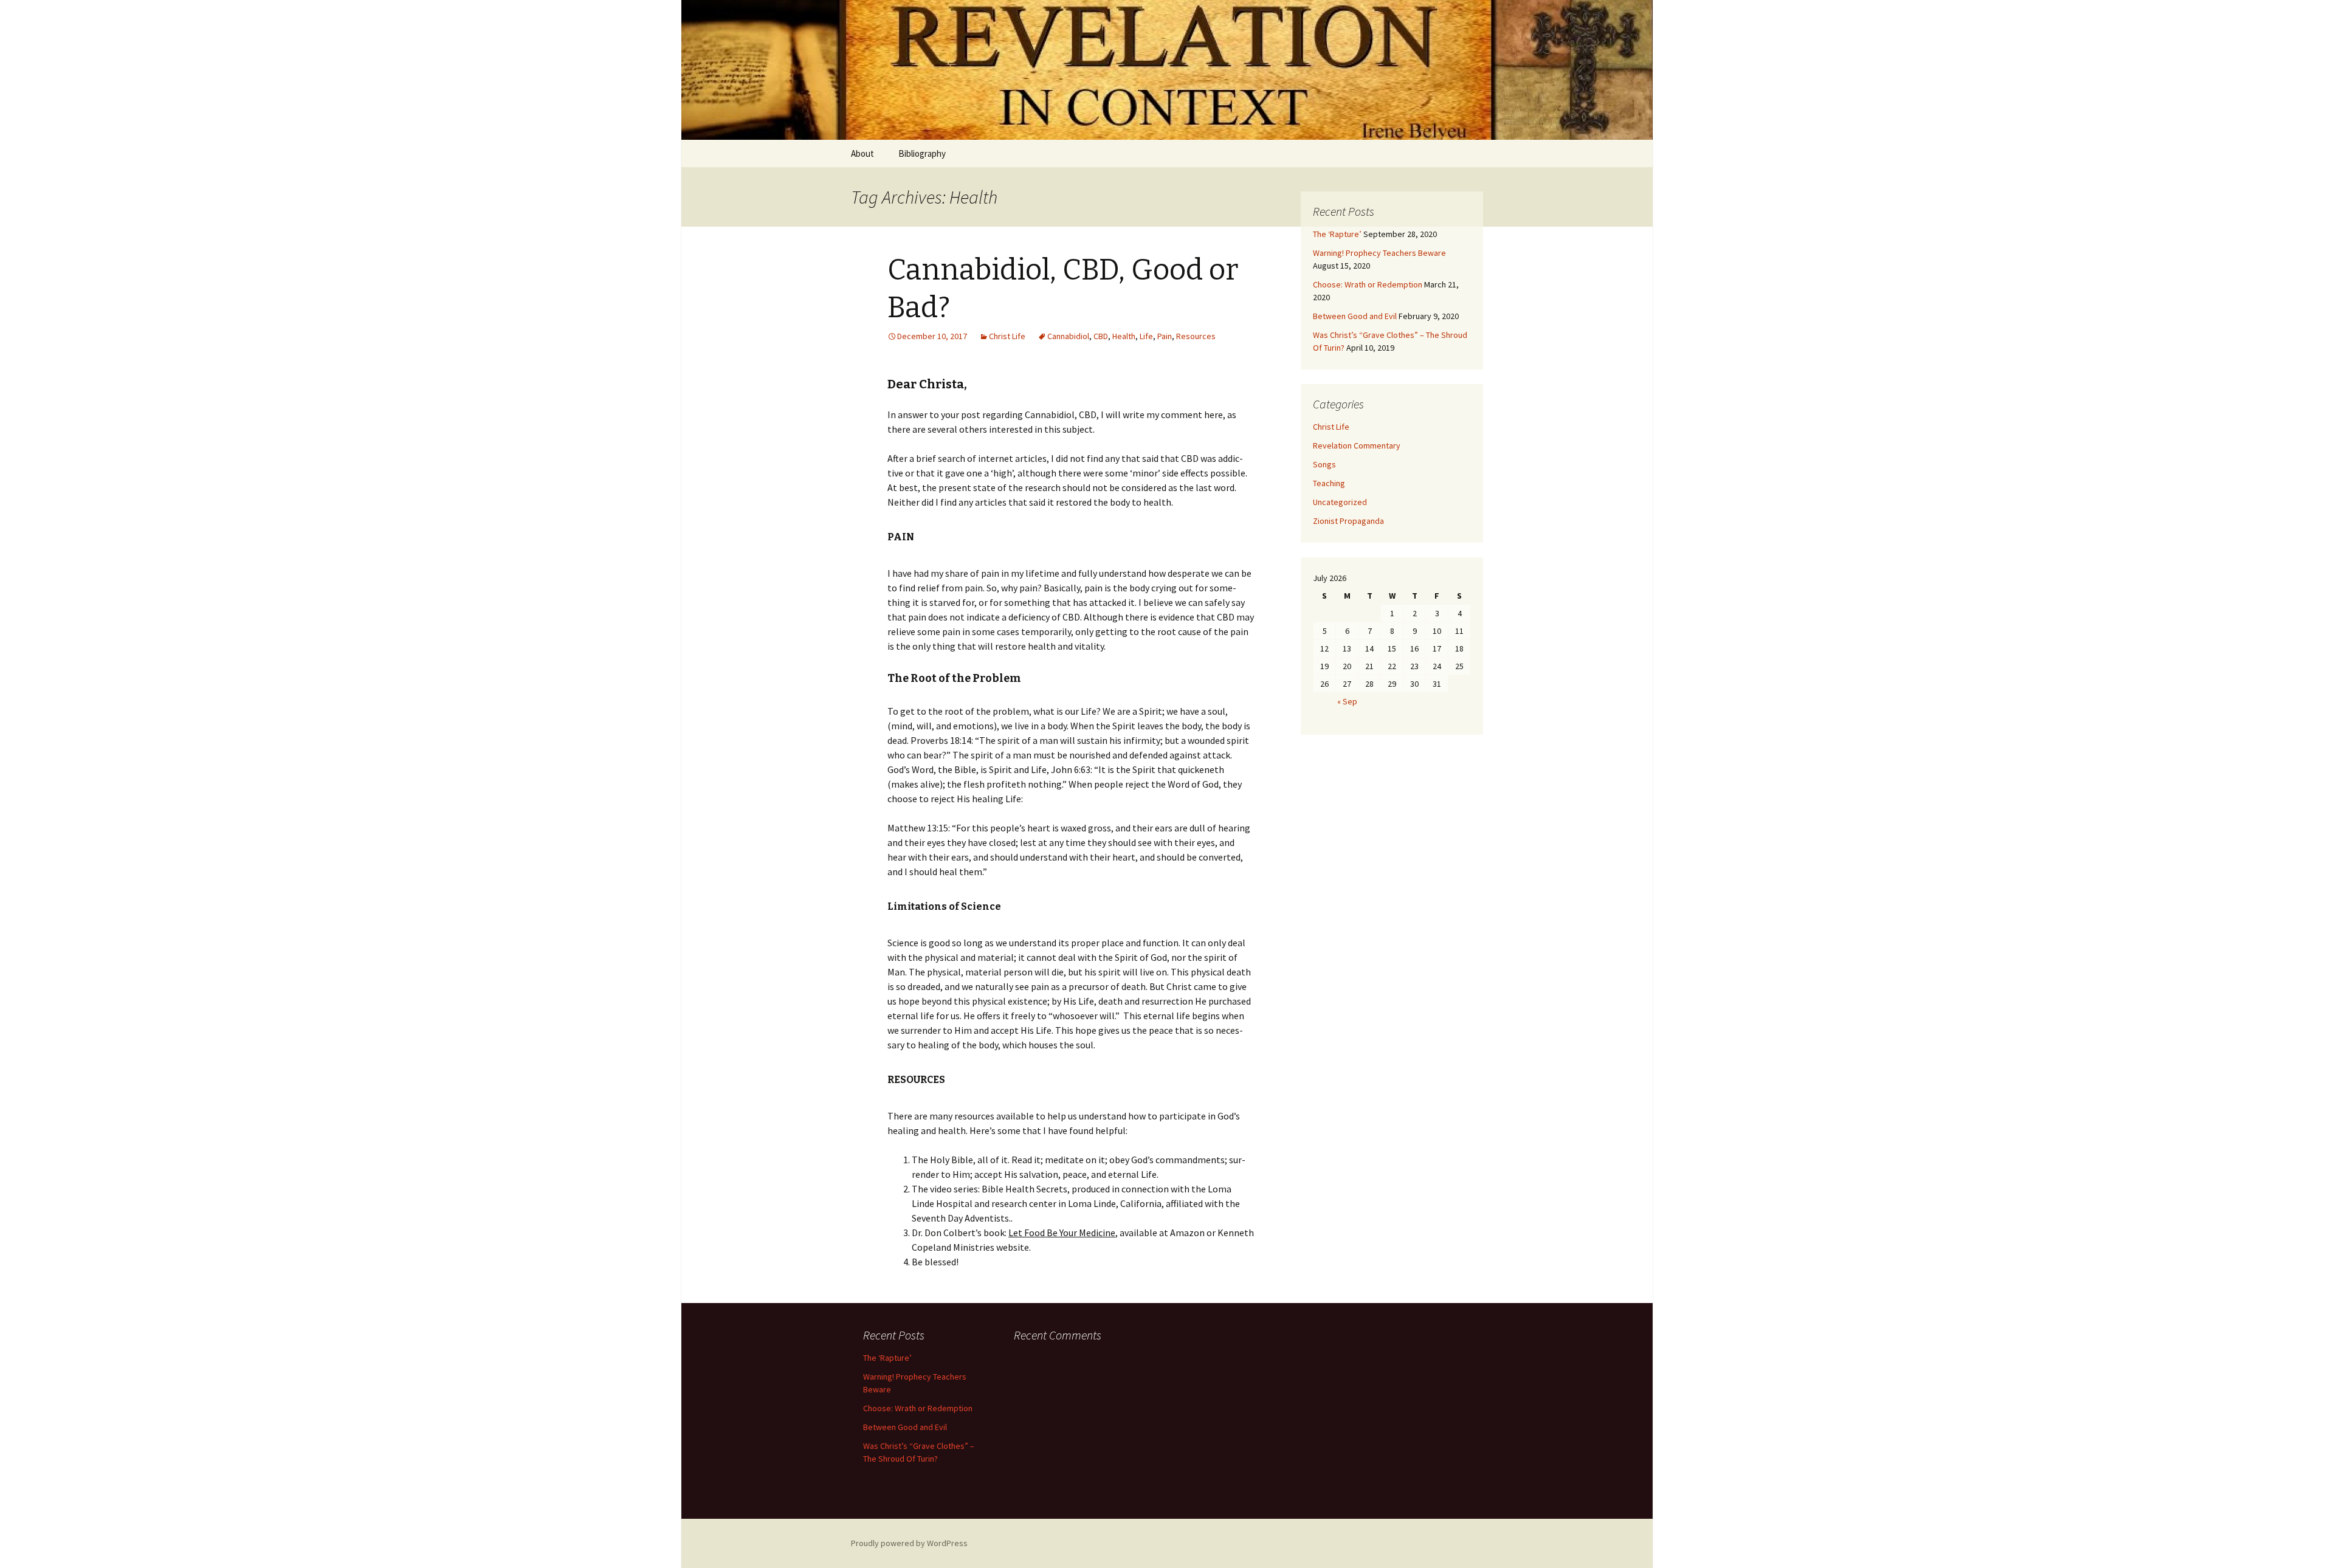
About (862, 153)
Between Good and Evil (1355, 316)
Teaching (1329, 483)
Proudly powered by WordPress (909, 1543)
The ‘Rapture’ (1337, 234)
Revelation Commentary (1357, 445)
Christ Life (1007, 336)
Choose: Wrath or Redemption (1368, 284)
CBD (1101, 336)
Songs (1324, 464)
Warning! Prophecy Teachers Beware (1379, 253)
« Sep (1347, 701)
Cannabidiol (1068, 336)
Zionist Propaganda (1348, 521)
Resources (1196, 336)
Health (1124, 336)
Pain (1165, 336)
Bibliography (922, 153)
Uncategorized (1340, 502)
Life (1146, 336)
